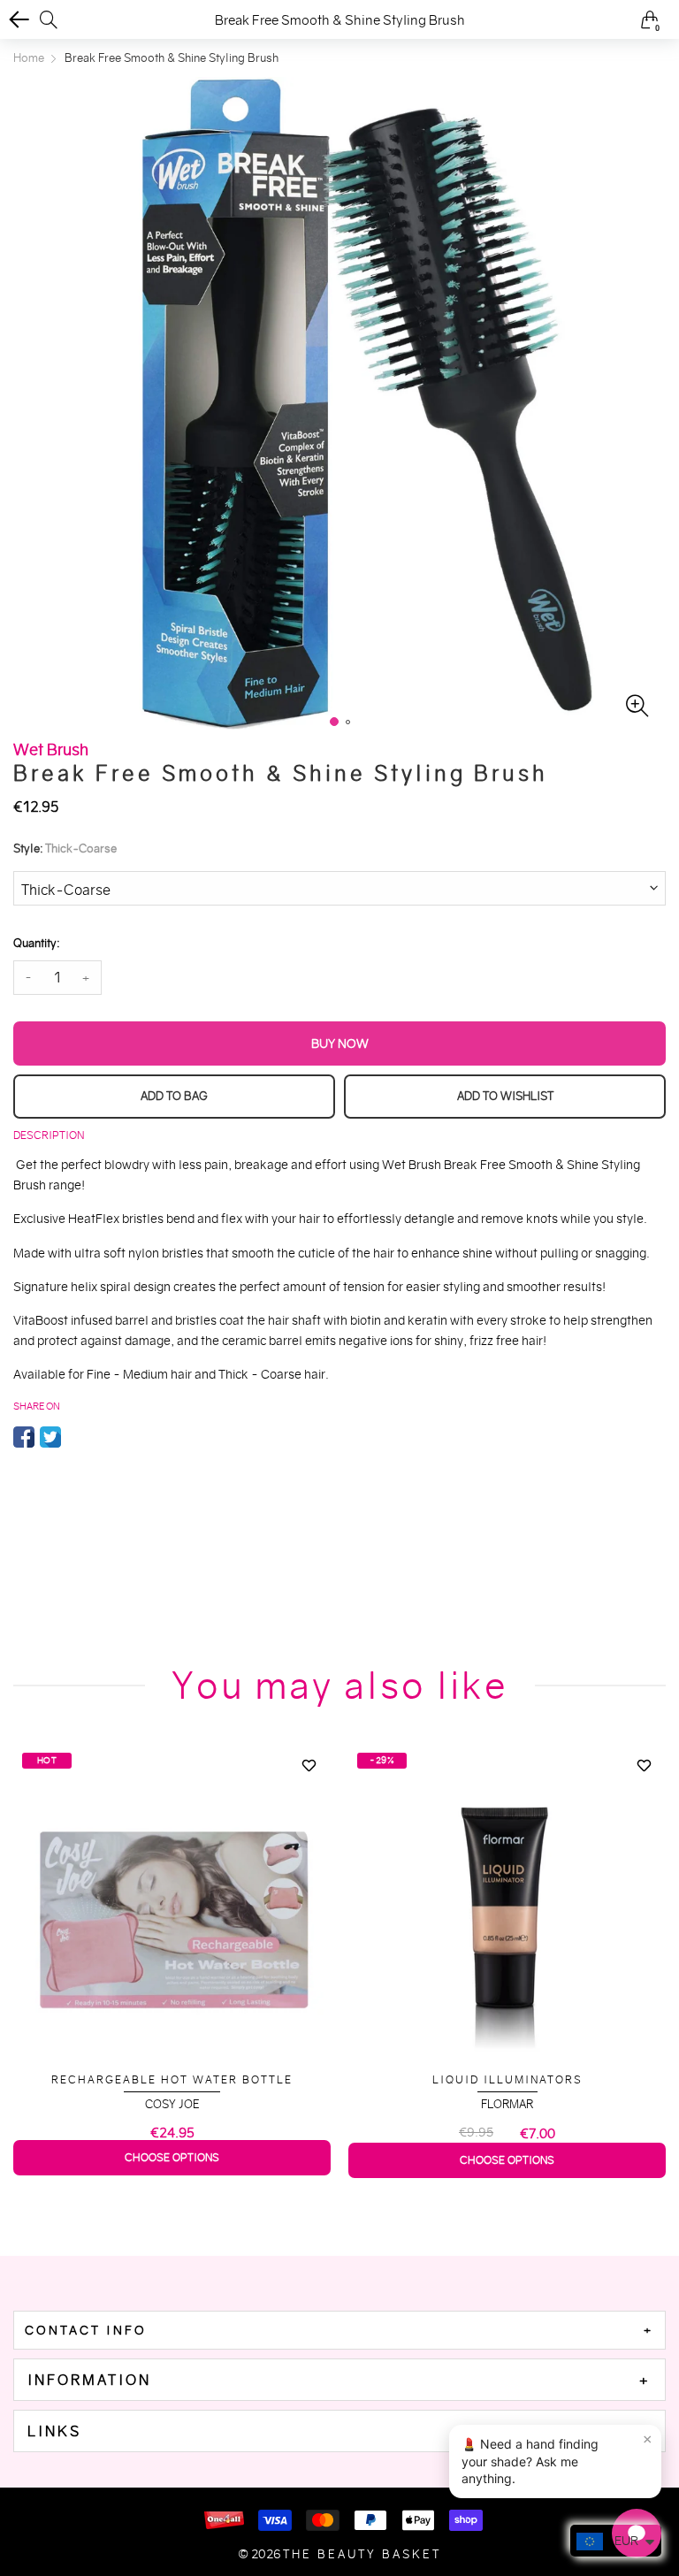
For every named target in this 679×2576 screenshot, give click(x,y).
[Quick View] (309, 1797)
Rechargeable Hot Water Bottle (172, 2079)
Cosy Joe (172, 2104)
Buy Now (340, 1043)
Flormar (507, 2104)
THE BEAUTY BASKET (362, 2554)
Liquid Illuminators (507, 2079)
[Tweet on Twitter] (50, 1437)
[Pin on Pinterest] (77, 1437)
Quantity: (36, 943)
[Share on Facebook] (24, 1437)
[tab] (339, 2330)
